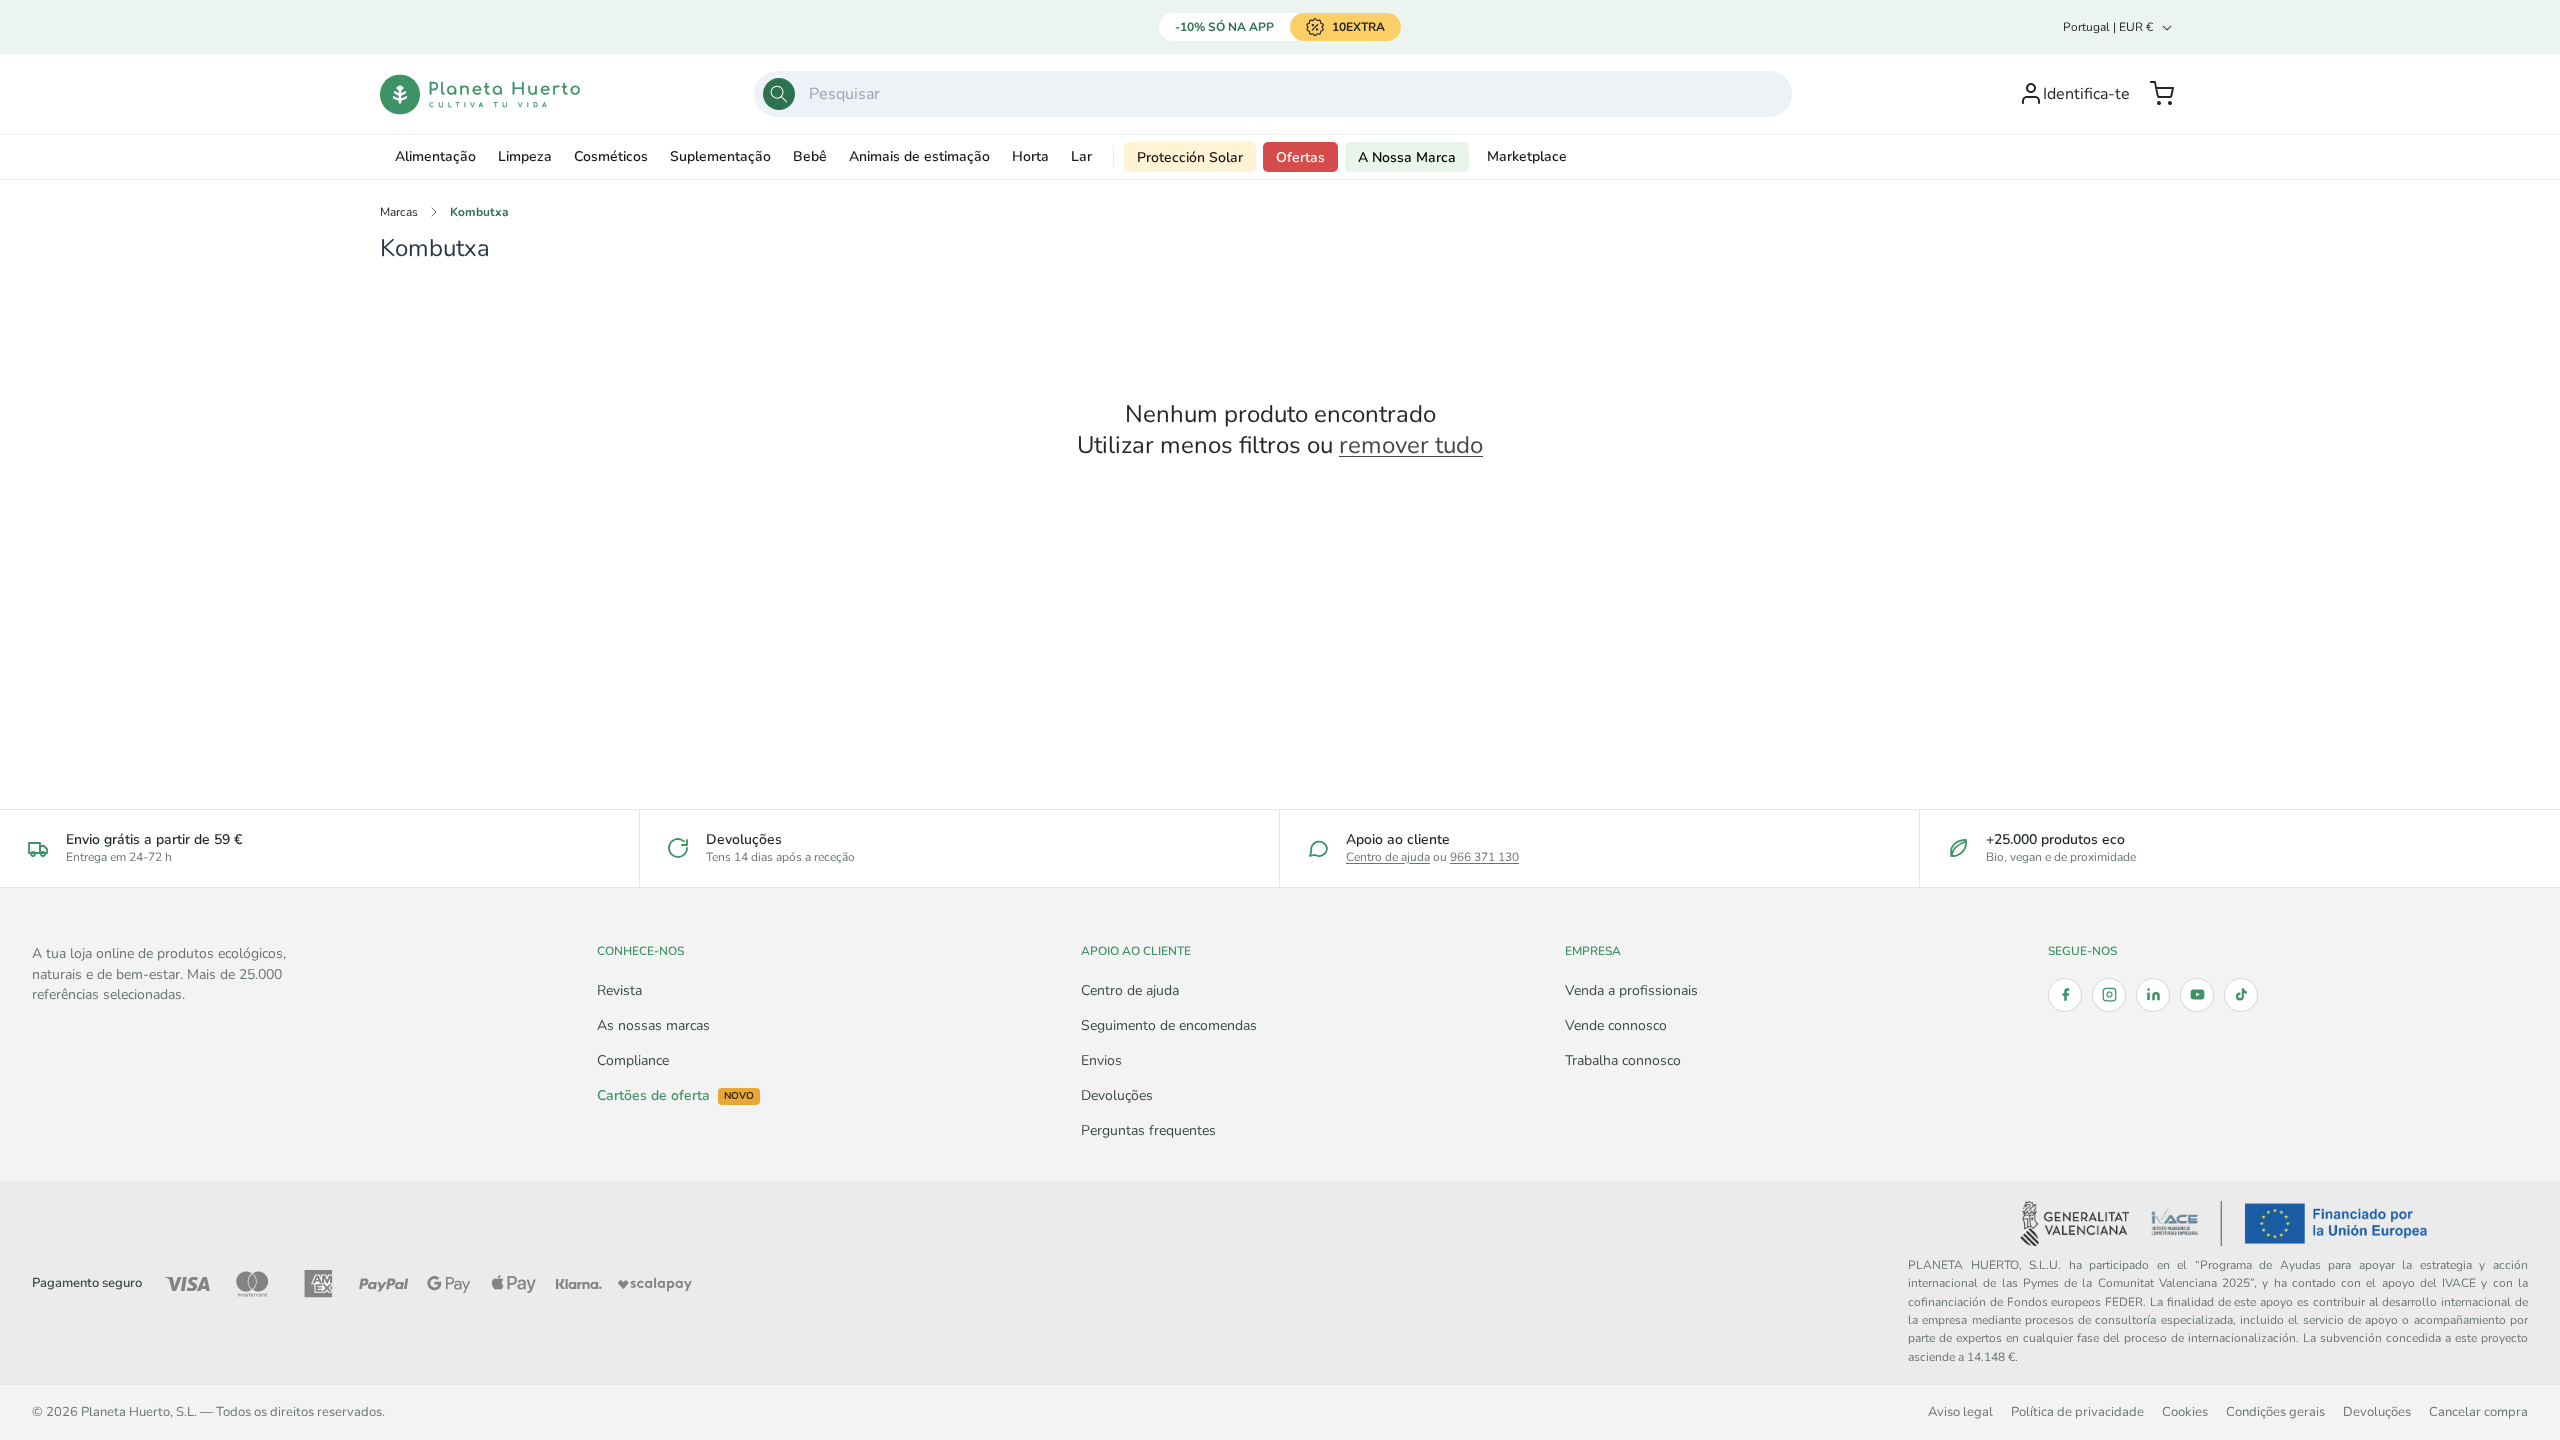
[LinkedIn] (2153, 995)
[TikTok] (2241, 995)
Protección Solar (1190, 157)
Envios (1101, 1060)
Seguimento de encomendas (1169, 1025)
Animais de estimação (919, 156)
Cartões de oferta (675, 1096)
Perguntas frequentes (1148, 1130)
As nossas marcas (653, 1025)
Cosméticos (611, 156)
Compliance (633, 1060)
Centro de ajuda (1388, 857)
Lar (1081, 156)
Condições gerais (2275, 1411)
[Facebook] (2065, 995)
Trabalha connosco (1623, 1060)
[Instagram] (2109, 995)
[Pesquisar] (779, 94)
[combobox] (1273, 94)
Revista (619, 990)
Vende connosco (1616, 1025)
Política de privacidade (2077, 1411)
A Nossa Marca (1407, 157)
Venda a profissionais (1631, 990)
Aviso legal (1960, 1411)
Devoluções (1117, 1095)
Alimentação (435, 156)
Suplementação (720, 156)
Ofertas (1300, 157)
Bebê (810, 156)
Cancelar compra (2478, 1411)
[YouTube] (2197, 995)
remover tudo (1411, 445)
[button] (2162, 94)
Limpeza (525, 156)
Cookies (2185, 1411)
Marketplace (1527, 156)
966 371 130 (1484, 857)
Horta (1030, 156)
